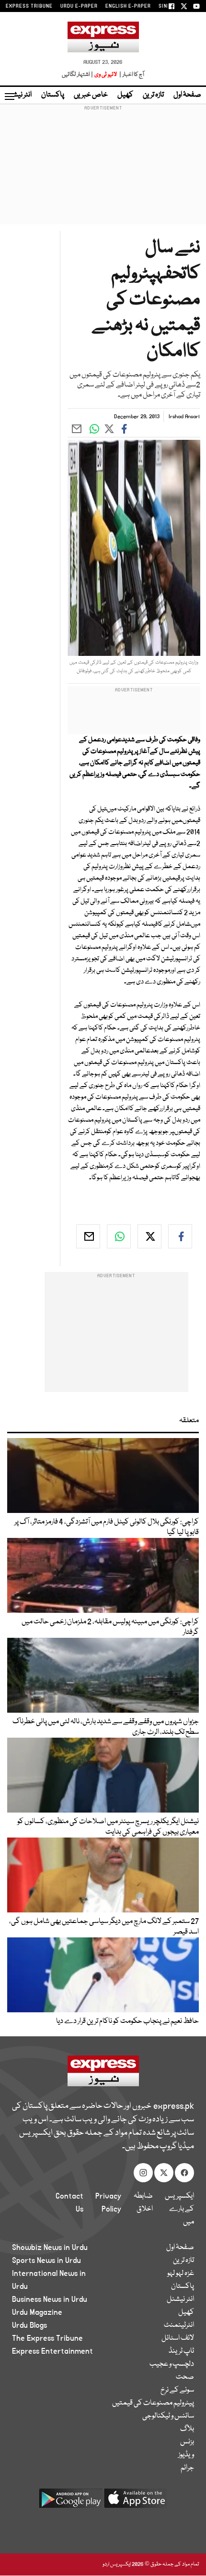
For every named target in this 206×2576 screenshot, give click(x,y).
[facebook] (180, 1236)
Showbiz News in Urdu (50, 2248)
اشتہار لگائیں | (78, 75)
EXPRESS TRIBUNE (29, 6)
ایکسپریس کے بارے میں (179, 2209)
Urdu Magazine (37, 2312)
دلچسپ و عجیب (172, 2364)
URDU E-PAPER (79, 6)
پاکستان (53, 95)
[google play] (70, 2502)
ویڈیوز (186, 2455)
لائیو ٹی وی (106, 75)
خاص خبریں (91, 95)
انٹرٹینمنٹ (179, 2325)
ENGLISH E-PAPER (128, 6)
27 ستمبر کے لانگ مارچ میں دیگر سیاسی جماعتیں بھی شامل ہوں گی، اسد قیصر (104, 1927)
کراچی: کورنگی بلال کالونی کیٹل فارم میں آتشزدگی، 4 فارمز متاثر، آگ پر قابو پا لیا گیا (107, 1527)
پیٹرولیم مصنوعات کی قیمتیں (153, 2403)
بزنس (187, 2442)
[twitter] (149, 1236)
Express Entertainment (52, 2351)
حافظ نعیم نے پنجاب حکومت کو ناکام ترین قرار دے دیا (127, 2021)
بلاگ (187, 2429)
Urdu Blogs (29, 2325)
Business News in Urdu (50, 2299)
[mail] (88, 1236)
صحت (185, 2377)
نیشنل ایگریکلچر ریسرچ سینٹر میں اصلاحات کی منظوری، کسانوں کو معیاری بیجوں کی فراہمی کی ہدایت (108, 1827)
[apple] (136, 2502)
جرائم (187, 2468)
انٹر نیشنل (180, 2299)
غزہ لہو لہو (181, 2274)
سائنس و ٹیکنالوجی (168, 2416)
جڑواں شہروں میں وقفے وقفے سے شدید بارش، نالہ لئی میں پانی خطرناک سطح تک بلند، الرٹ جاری (106, 1727)
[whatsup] (119, 1236)
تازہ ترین (153, 95)
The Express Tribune (47, 2338)
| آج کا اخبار (131, 75)
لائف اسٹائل (178, 2338)
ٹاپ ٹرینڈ (181, 2351)
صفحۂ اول (187, 95)
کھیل (125, 95)
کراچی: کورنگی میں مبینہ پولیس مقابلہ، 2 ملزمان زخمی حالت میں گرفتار (110, 1627)
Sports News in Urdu (46, 2261)
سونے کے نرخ (177, 2390)
